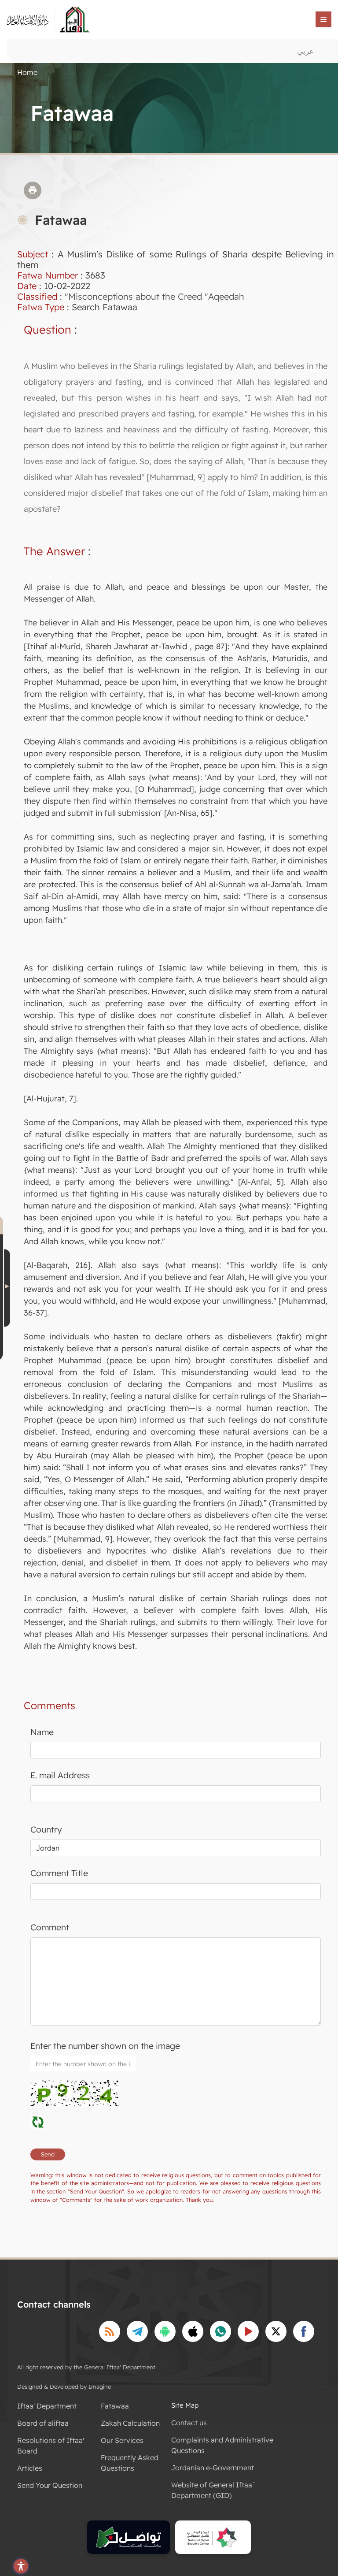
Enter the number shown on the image (105, 2046)
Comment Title (59, 1873)
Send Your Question (50, 2485)
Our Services (122, 2440)
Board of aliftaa (43, 2423)
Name (42, 1732)
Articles (30, 2468)
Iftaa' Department (47, 2406)
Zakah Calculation (130, 2423)
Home (27, 72)
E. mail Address (60, 1775)
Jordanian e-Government (213, 2468)
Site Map (185, 2405)
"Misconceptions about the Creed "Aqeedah (154, 296)
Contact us (189, 2423)
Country (46, 1829)
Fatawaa (115, 2406)
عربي (305, 51)
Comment (50, 1927)
